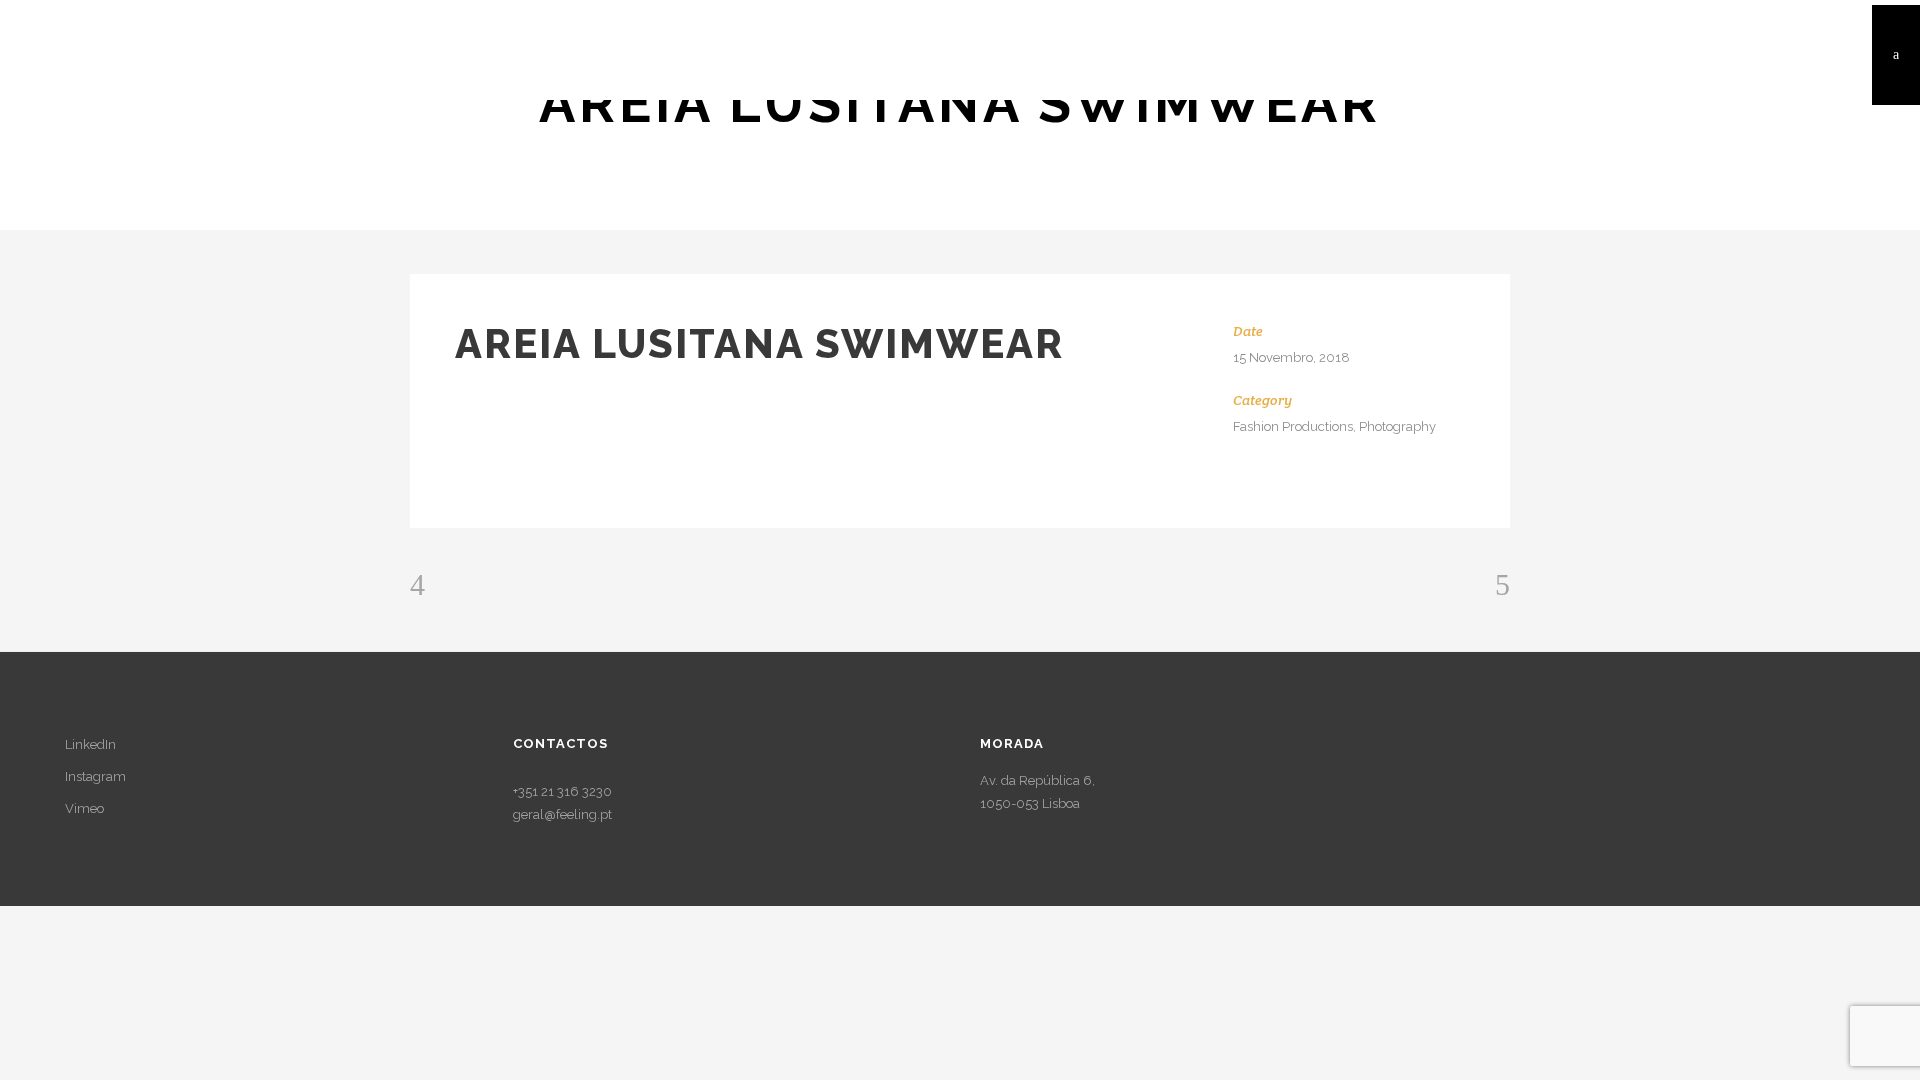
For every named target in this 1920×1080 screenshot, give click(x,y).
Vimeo (84, 808)
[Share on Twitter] (1267, 490)
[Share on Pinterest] (1294, 490)
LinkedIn (90, 744)
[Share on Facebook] (1240, 490)
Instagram (95, 776)
